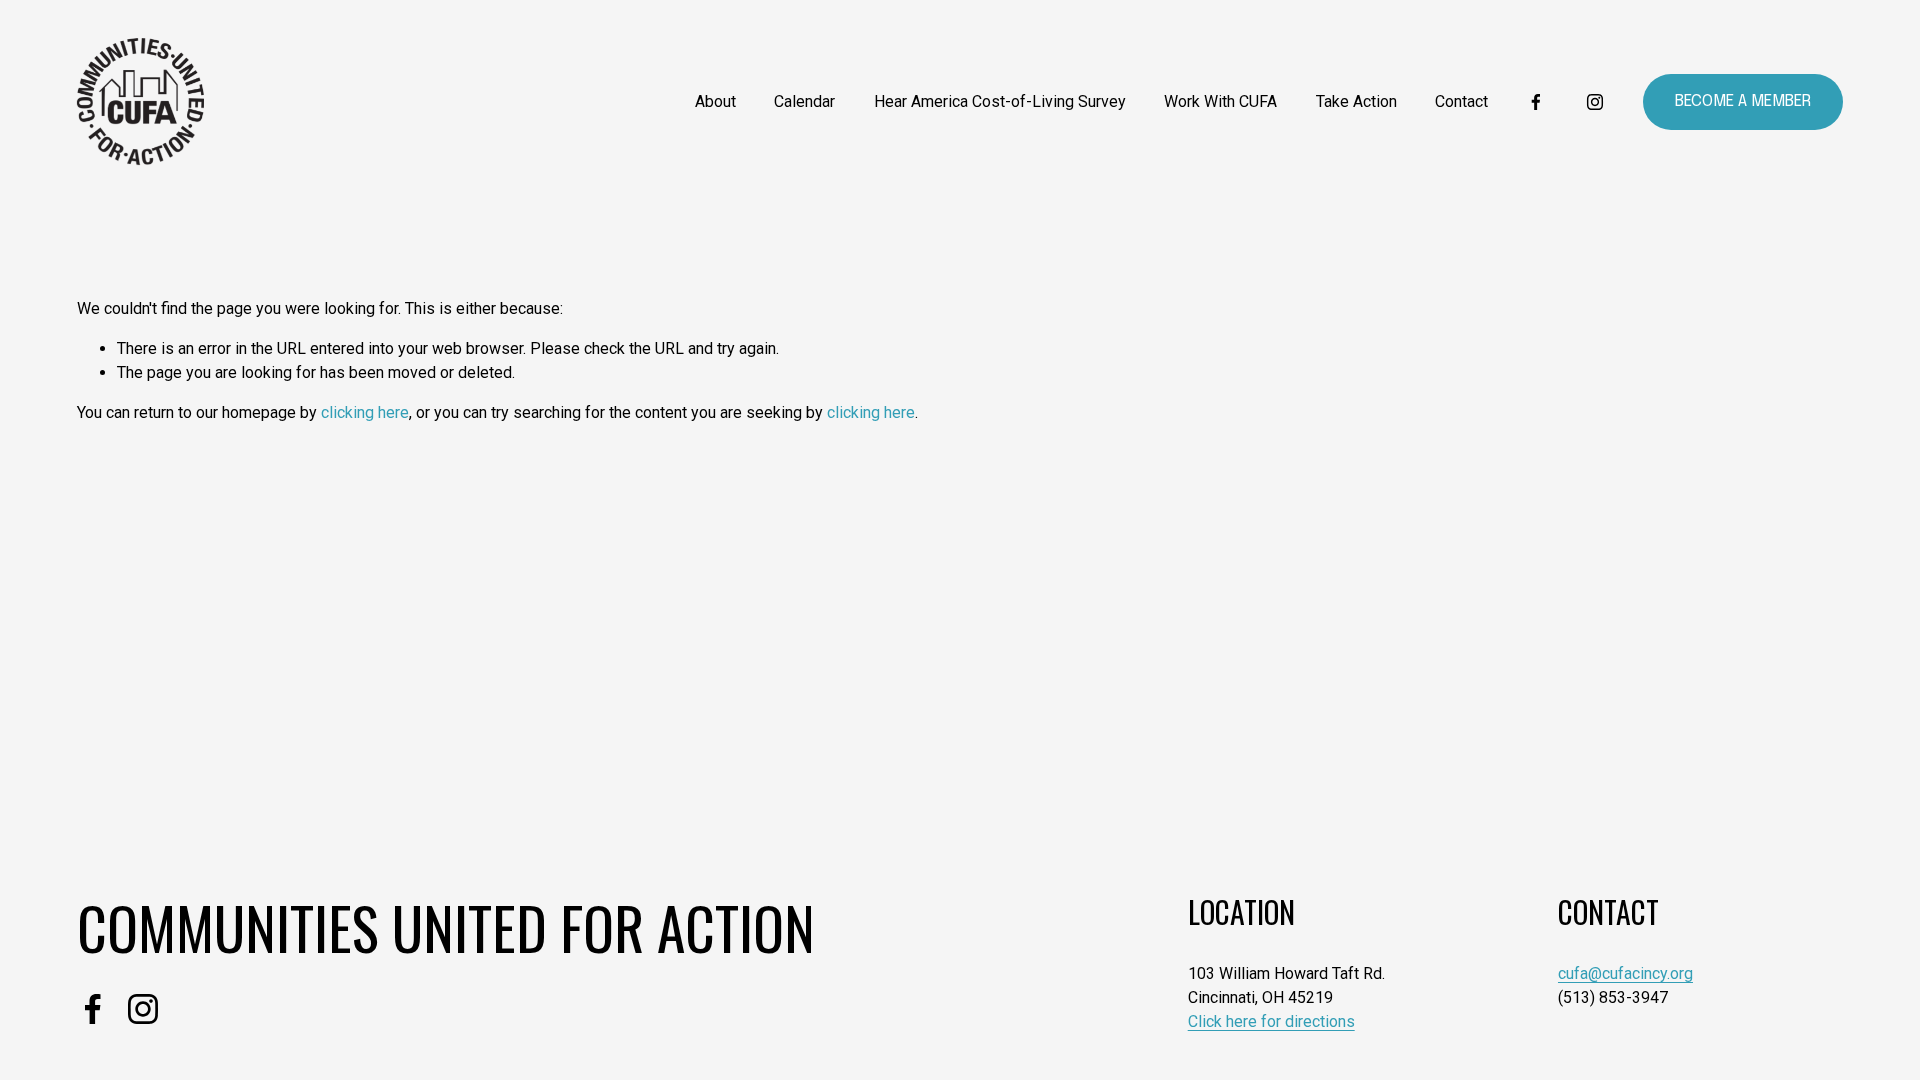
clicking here (365, 412)
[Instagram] (1595, 102)
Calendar (804, 101)
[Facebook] (1536, 102)
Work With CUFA (1220, 101)
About (715, 101)
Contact (1461, 101)
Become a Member (1743, 101)
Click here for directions (1271, 1021)
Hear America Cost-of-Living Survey (1000, 101)
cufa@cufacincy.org (1625, 973)
